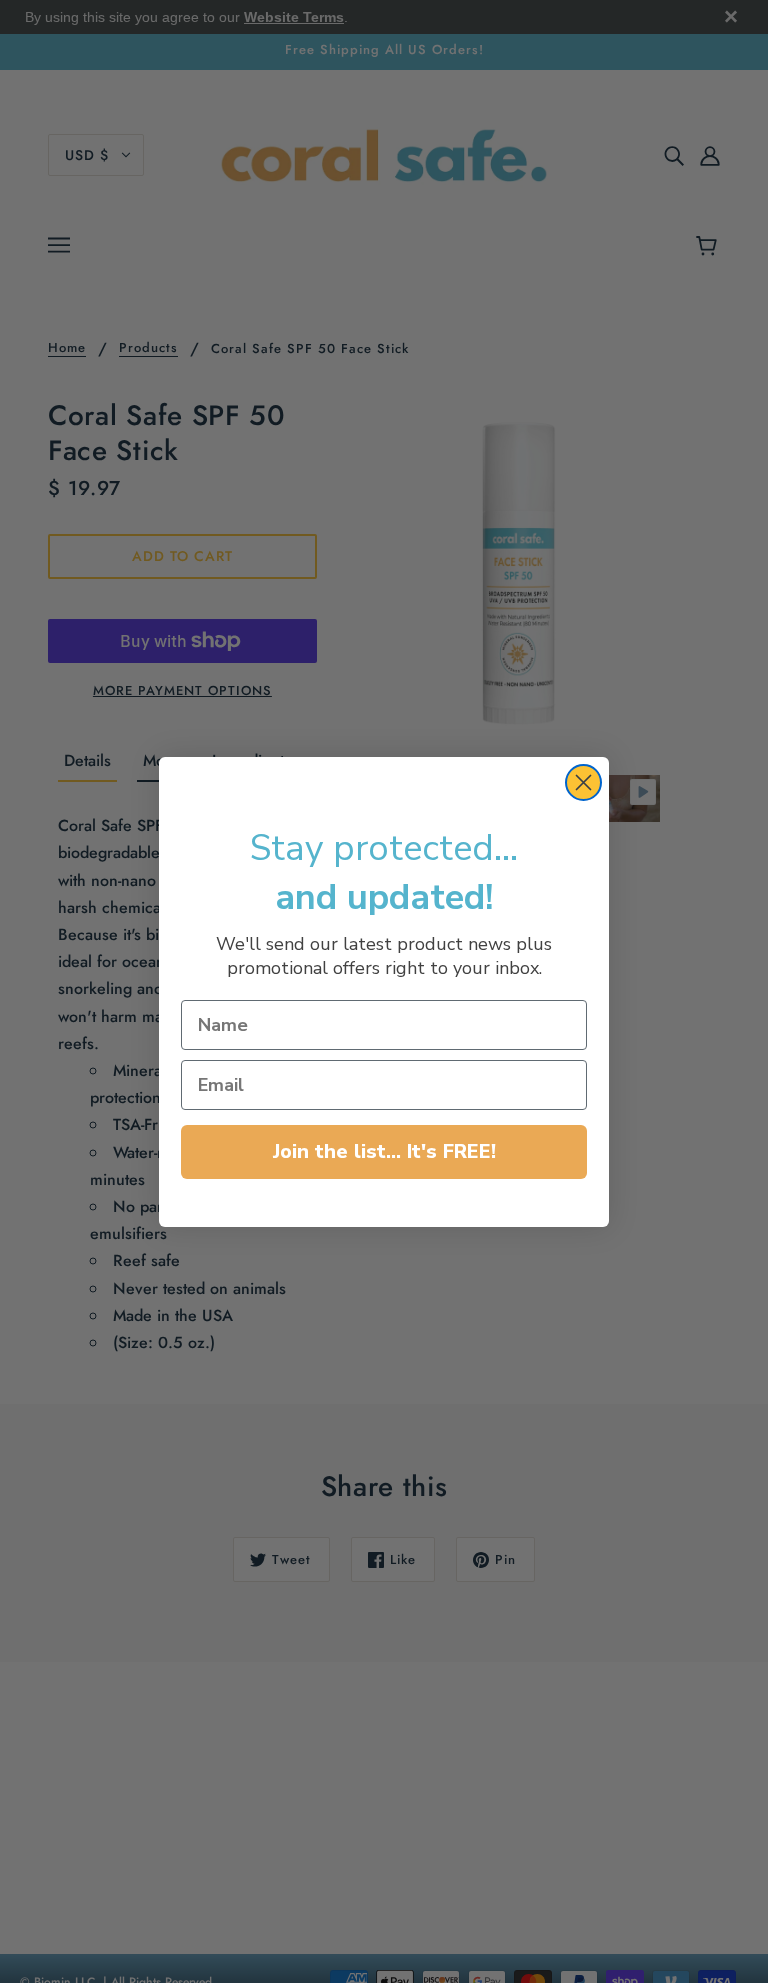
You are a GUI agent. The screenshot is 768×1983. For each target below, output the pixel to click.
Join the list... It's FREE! (384, 1151)
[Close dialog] (583, 782)
